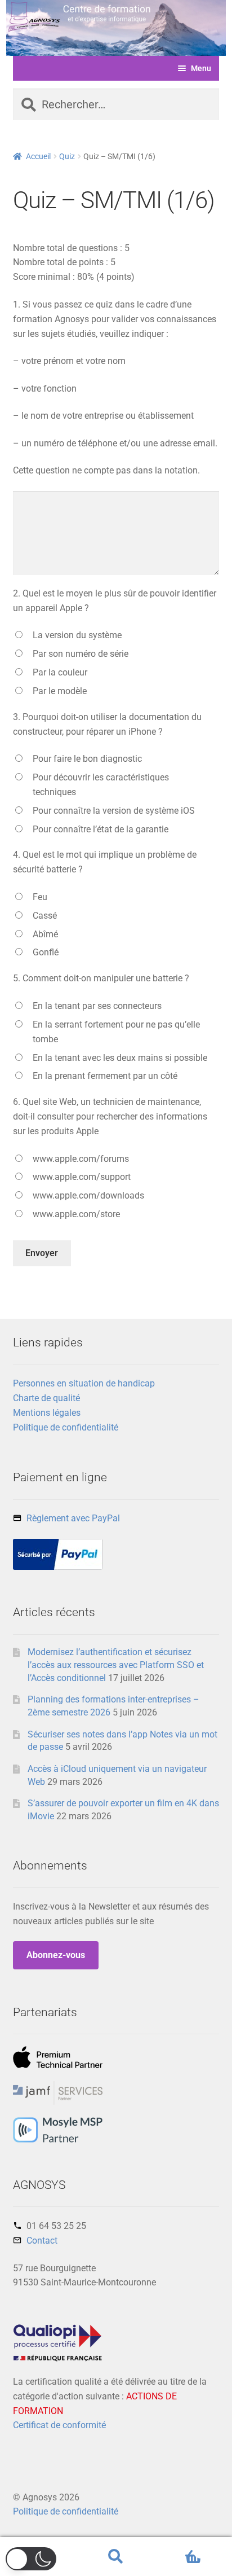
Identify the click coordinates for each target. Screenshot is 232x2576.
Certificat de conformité (59, 2425)
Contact (42, 2241)
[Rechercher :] (116, 106)
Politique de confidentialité (66, 1427)
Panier (179, 2547)
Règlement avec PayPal (73, 1518)
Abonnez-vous (56, 1955)
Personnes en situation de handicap (84, 1383)
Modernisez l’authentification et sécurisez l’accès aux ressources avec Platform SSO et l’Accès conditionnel (116, 1665)
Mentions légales (47, 1413)
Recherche (116, 2557)
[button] (31, 2559)
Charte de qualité (46, 1398)
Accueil (38, 156)
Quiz (67, 156)
